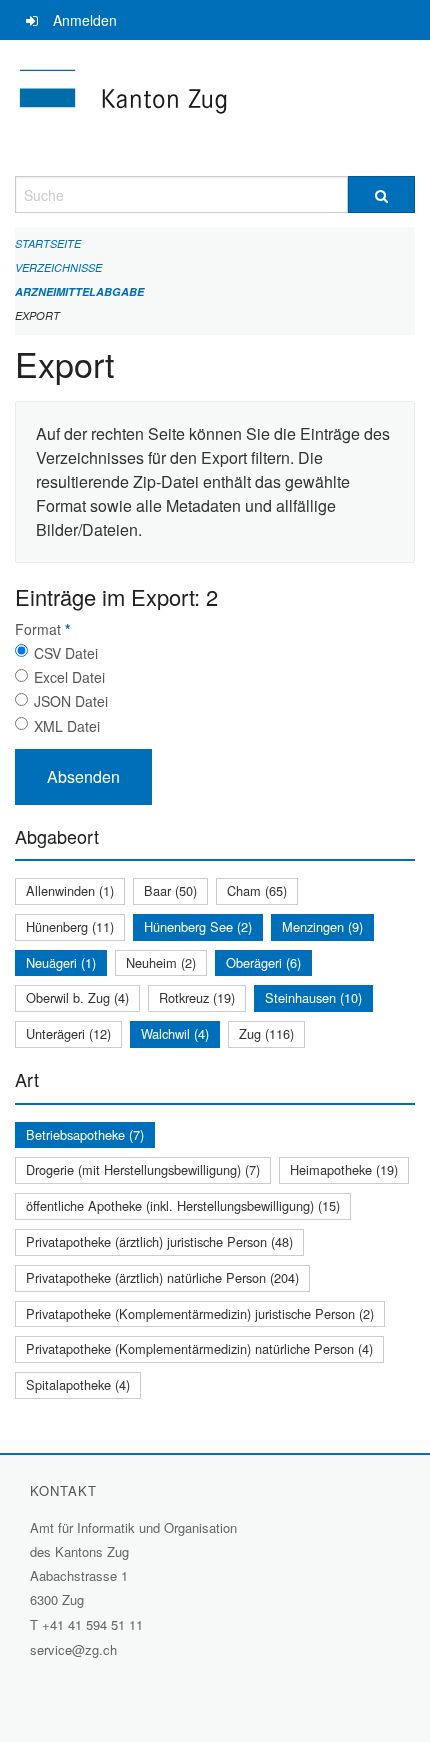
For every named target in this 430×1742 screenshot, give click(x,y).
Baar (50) (170, 890)
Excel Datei (69, 677)
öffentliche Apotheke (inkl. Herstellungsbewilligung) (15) (183, 1205)
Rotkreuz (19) (197, 997)
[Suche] (381, 194)
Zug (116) (266, 1033)
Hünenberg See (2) (198, 926)
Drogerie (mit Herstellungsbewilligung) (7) (143, 1169)
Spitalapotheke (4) (78, 1384)
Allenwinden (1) (70, 890)
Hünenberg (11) (70, 926)
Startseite (48, 243)
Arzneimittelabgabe (79, 291)
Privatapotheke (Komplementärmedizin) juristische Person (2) (200, 1313)
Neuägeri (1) (61, 962)
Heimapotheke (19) (344, 1169)
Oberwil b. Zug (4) (77, 997)
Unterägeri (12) (68, 1033)
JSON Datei (71, 701)
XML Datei (67, 726)
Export (37, 315)
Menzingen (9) (322, 926)
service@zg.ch (73, 1649)
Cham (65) (257, 890)
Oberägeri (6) (263, 962)
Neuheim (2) (161, 962)
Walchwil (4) (175, 1033)
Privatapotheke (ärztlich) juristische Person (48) (159, 1241)
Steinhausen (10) (313, 997)
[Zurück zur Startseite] (215, 108)
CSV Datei (66, 653)
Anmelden (85, 20)
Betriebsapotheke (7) (85, 1134)
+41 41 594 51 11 (92, 1624)
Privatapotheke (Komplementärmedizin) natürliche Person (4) (199, 1348)
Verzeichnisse (58, 267)
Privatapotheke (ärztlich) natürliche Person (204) (162, 1277)
